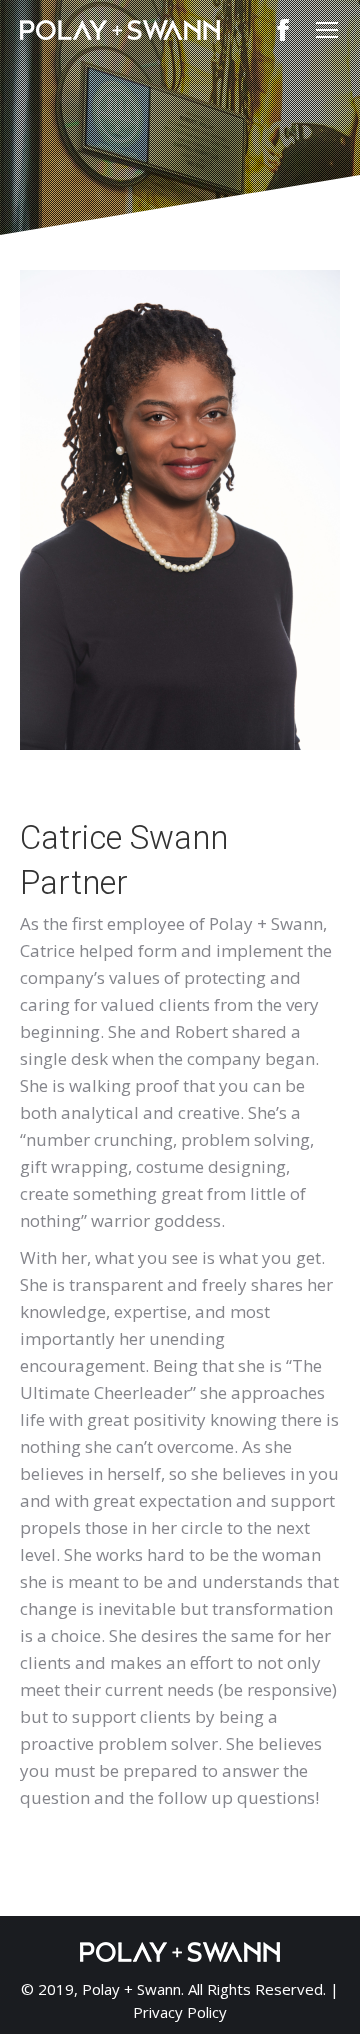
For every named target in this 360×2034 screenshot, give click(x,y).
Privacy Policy (180, 2012)
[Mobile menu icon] (327, 30)
